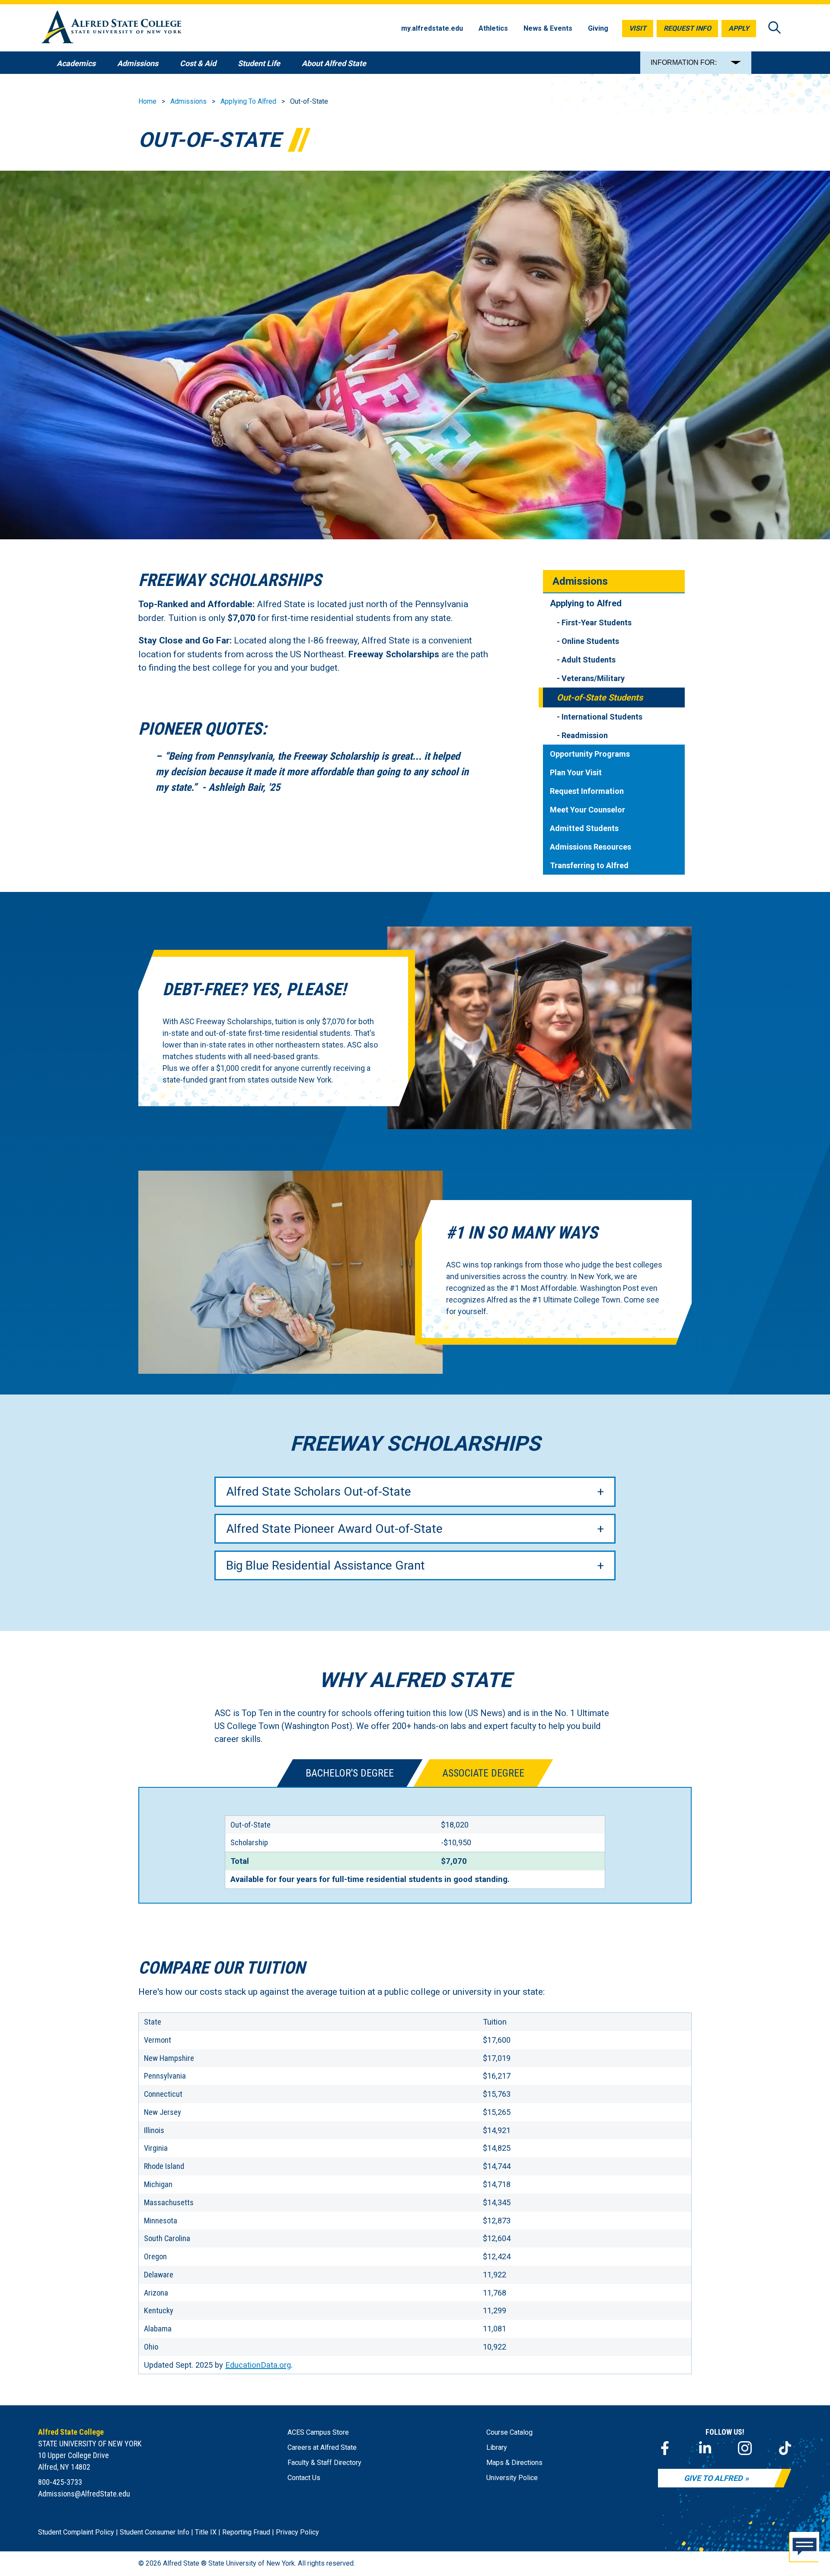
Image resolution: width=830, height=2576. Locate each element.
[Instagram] (745, 2448)
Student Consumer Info (155, 2532)
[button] (804, 2549)
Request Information (587, 791)
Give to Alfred (713, 2478)
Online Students (590, 641)
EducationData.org (258, 2365)
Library (497, 2447)
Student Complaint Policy (76, 2532)
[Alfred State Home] (112, 28)
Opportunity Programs (590, 754)
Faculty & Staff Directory (324, 2463)
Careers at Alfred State (322, 2447)
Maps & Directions (514, 2463)
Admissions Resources (591, 847)
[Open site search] (775, 28)
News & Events (548, 28)
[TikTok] (785, 2448)
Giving (598, 28)
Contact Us (304, 2478)
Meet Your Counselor (587, 810)
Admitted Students (584, 828)
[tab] (350, 1773)
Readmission (585, 735)
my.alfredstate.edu (432, 28)
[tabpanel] (415, 1845)
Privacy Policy (297, 2532)
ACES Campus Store (318, 2432)
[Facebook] (665, 2448)
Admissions (188, 101)
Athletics (493, 28)
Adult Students (589, 660)
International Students (602, 717)
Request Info (687, 28)
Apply (739, 28)
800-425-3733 (60, 2482)
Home (147, 101)
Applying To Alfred (248, 101)
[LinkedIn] (705, 2448)
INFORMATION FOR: (684, 62)
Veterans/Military (593, 678)
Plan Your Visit (576, 772)
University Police (512, 2478)
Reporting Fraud (246, 2532)
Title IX (206, 2532)
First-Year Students (597, 623)
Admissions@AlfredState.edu (84, 2494)
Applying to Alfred (586, 603)
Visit (638, 28)
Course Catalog (509, 2432)
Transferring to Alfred (589, 865)
